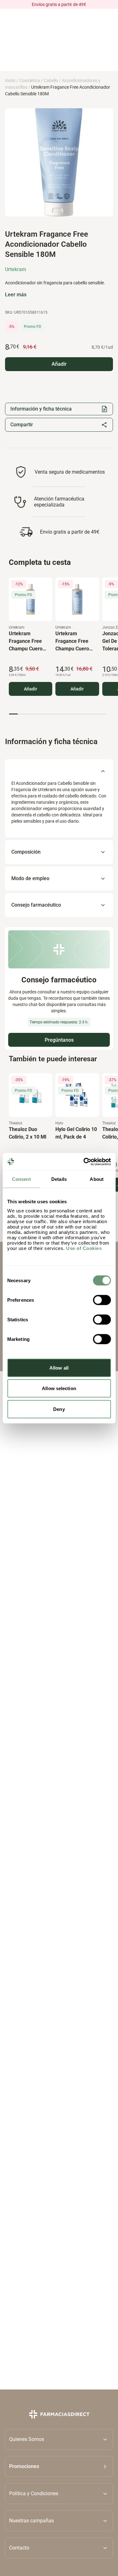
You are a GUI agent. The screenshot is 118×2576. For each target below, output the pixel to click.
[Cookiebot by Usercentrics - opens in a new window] (84, 1162)
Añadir (31, 689)
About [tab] (97, 1179)
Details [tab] (59, 1179)
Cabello (51, 80)
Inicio (10, 80)
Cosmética (30, 80)
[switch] (102, 1300)
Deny (59, 1409)
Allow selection (59, 1388)
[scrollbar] (57, 714)
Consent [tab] (21, 1179)
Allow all (59, 1368)
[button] (59, 2466)
